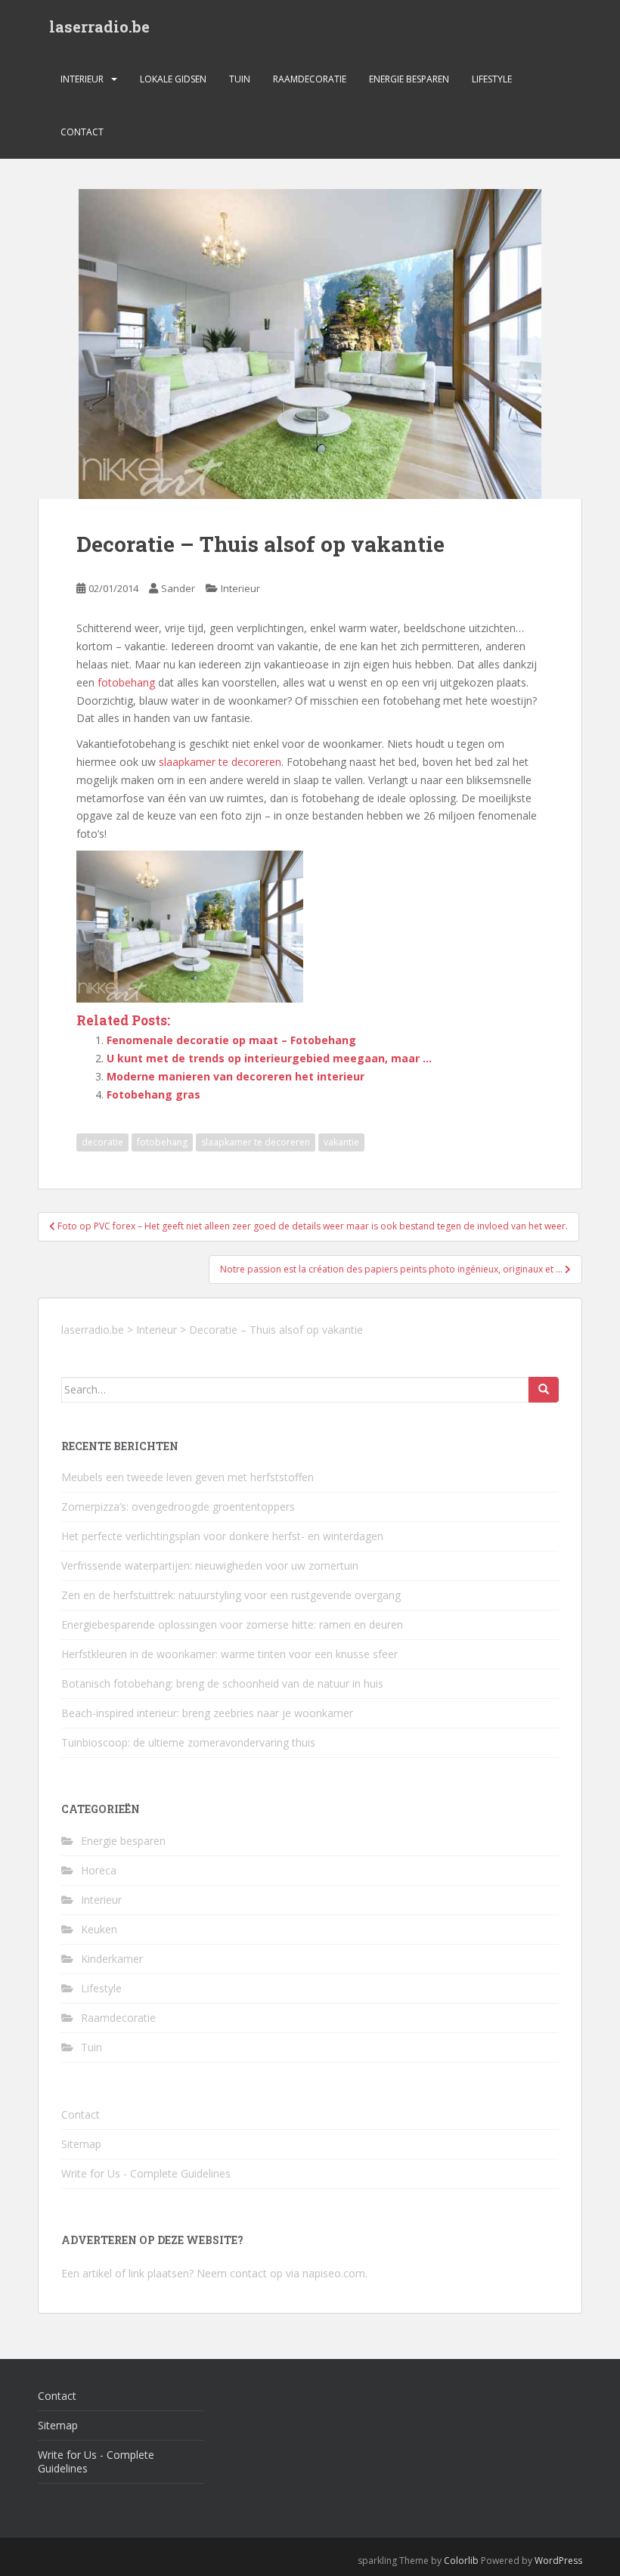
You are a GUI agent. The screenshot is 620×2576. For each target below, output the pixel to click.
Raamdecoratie (310, 79)
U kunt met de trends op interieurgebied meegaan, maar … (269, 1058)
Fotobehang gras (153, 1094)
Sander (178, 588)
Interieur (82, 79)
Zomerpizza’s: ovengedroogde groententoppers (178, 1507)
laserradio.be (99, 26)
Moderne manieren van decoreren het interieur (236, 1076)
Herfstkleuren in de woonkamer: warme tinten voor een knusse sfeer (229, 1654)
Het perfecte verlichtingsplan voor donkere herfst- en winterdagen (222, 1536)
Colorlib (461, 2561)
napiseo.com (334, 2273)
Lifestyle (492, 79)
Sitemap (81, 2144)
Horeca (99, 1870)
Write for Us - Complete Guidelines (146, 2173)
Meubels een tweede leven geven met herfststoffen (188, 1477)
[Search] (544, 1390)
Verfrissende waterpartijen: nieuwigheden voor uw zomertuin (210, 1565)
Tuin (240, 79)
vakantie (341, 1142)
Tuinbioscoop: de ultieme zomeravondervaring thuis (188, 1742)
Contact (82, 132)
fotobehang (126, 682)
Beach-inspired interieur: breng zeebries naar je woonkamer (207, 1713)
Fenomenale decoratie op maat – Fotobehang (231, 1040)
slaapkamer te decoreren (220, 762)
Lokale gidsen (173, 79)
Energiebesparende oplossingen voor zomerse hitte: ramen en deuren (232, 1624)
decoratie (102, 1142)
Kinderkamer (112, 1959)
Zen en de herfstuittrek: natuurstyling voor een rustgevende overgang (231, 1595)
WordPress (558, 2561)
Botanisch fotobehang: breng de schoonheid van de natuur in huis (222, 1683)
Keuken (99, 1929)
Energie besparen (409, 79)
